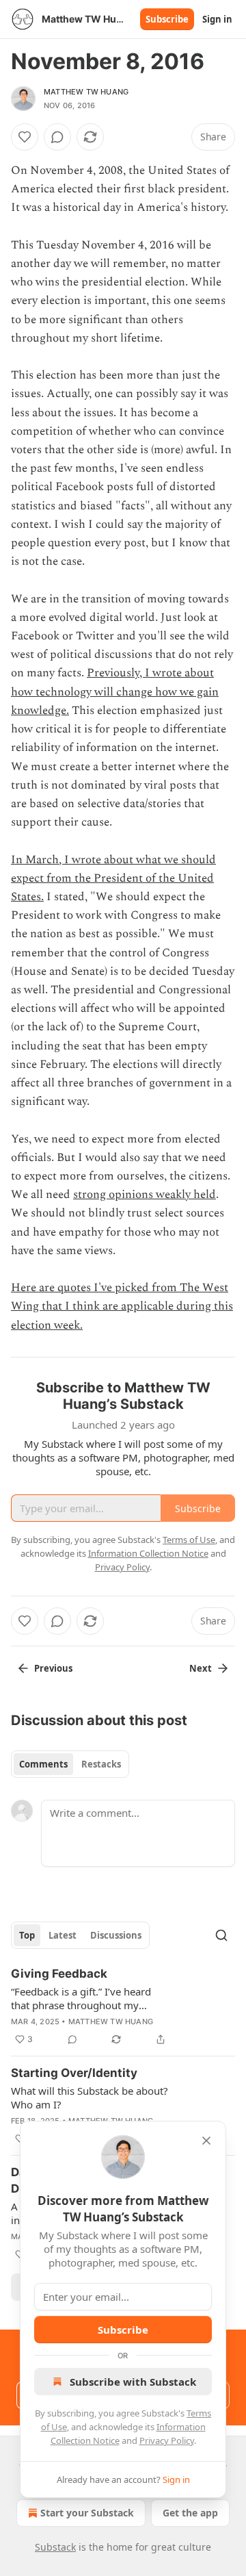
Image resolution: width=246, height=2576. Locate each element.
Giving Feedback (59, 1974)
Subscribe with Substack (133, 2382)
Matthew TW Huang (86, 92)
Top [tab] (27, 1935)
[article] (123, 2006)
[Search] (221, 1935)
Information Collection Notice (148, 1553)
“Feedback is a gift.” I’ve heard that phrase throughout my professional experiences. (81, 1998)
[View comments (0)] (57, 137)
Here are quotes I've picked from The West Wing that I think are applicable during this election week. (122, 1306)
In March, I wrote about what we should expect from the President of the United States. (113, 878)
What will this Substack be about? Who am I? (90, 2097)
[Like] (25, 137)
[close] (206, 2141)
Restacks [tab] (101, 1764)
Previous (53, 1668)
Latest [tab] (63, 1935)
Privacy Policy (167, 2440)
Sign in (217, 19)
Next (201, 1668)
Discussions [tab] (116, 1935)
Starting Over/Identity (74, 2073)
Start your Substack (87, 2513)
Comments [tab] (43, 1764)
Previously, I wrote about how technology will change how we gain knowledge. (115, 691)
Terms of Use (189, 1540)
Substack (55, 2547)
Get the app (190, 2513)
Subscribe (167, 19)
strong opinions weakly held (145, 1195)
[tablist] (70, 1764)
